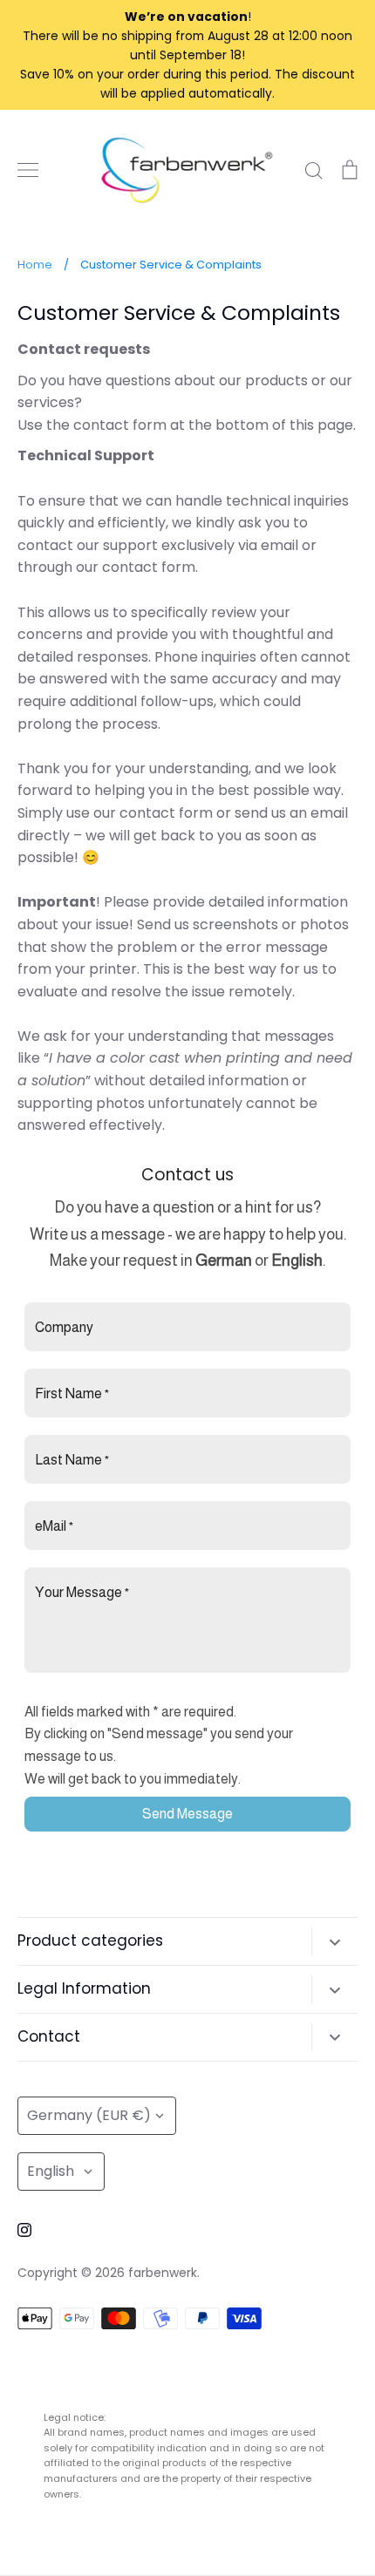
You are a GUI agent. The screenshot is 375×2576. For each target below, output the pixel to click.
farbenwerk (163, 2273)
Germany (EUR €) (89, 2115)
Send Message (187, 1814)
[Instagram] (24, 2230)
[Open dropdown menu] (334, 1941)
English (51, 2171)
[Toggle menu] (28, 170)
